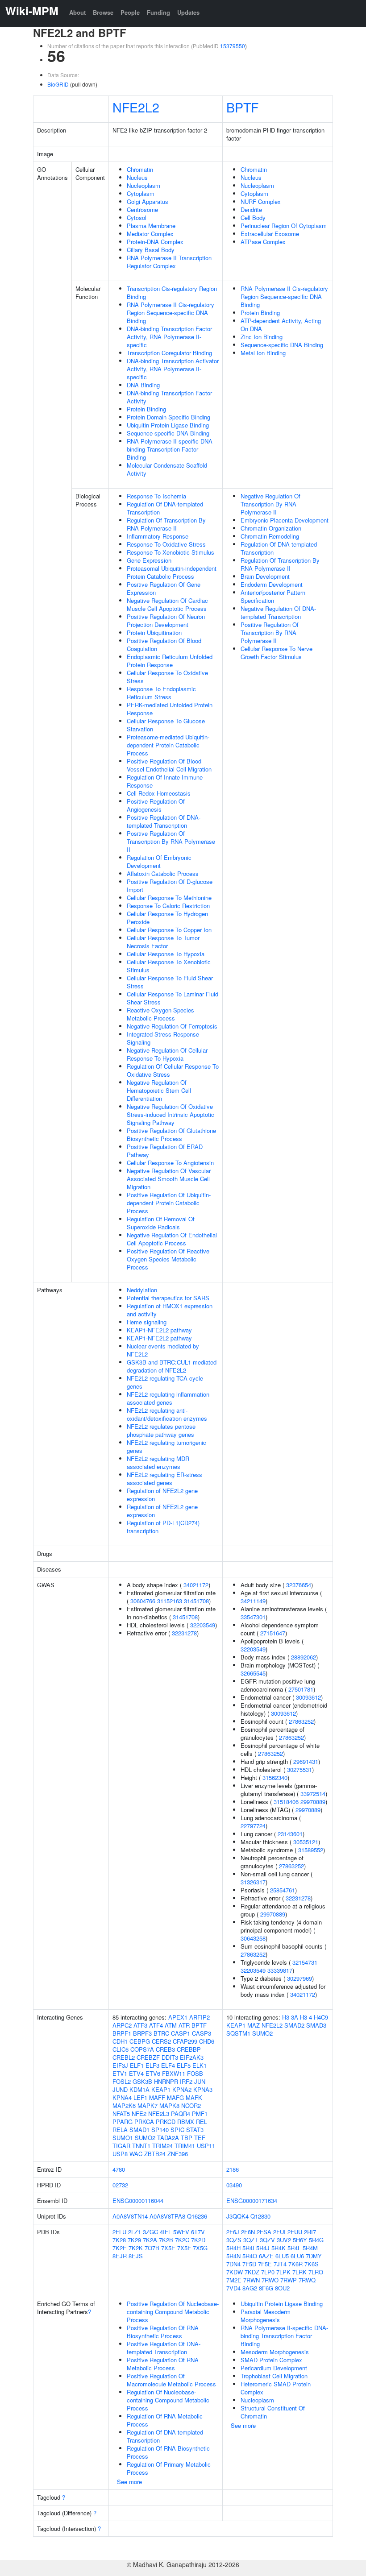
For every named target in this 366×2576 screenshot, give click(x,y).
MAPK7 (148, 2105)
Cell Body (253, 218)
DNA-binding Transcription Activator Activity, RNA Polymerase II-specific (173, 369)
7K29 (134, 2240)
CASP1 (181, 2033)
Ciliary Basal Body (151, 250)
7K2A (150, 2240)
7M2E (234, 2280)
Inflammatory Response (158, 536)
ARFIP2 (200, 2017)
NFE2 (139, 2113)
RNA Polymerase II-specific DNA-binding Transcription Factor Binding (171, 449)
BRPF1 (122, 2033)
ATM (171, 2025)
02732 (120, 2185)
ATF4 (156, 2025)
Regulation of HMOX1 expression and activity (170, 1310)
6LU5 (282, 2256)
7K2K (136, 2248)
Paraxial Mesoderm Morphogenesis (266, 2316)
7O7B (152, 2248)
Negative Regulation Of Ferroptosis (172, 1026)
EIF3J (120, 2065)
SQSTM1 (238, 2033)
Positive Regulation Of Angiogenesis (156, 805)
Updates (188, 12)
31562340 (275, 1777)
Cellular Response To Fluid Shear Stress (170, 982)
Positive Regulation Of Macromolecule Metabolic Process (171, 2380)
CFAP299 (185, 2041)
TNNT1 (141, 2146)
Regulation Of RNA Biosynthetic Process (168, 2452)
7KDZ (252, 2272)
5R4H (233, 2248)
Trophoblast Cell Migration (274, 2376)
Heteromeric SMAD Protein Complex (276, 2388)
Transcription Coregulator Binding (169, 353)
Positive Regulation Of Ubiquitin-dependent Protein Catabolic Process (169, 1203)
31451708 (196, 1601)
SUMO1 (123, 2138)
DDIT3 (170, 2057)
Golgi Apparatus (148, 201)
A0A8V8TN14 (130, 2216)
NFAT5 (121, 2113)
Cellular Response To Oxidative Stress (167, 677)
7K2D (198, 2240)
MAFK (194, 2097)
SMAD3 (316, 2025)
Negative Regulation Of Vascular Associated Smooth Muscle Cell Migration (169, 1179)
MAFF (157, 2097)
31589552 (311, 1850)
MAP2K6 (124, 2105)
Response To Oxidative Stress (166, 544)
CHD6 (207, 2041)
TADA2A (168, 2138)
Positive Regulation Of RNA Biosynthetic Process (163, 2332)
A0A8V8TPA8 (167, 2216)
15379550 (233, 46)
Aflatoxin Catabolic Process (163, 873)
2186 (233, 2169)
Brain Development (265, 576)
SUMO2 (145, 2138)
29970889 (313, 1802)
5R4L (294, 2248)
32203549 (203, 1625)
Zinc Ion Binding (262, 337)
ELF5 (184, 2065)
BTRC (161, 2033)
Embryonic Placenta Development (285, 520)
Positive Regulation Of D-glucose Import (170, 886)
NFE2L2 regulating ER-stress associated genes (164, 1479)
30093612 (308, 1697)
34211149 (253, 1601)
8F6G (266, 2288)
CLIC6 (121, 2049)
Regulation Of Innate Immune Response (165, 781)
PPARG (123, 2122)
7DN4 (233, 2264)
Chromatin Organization (271, 528)
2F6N (248, 2232)
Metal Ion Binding (263, 353)
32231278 (184, 1633)
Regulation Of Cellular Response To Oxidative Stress (173, 1070)
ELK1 (200, 2065)
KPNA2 (182, 2089)
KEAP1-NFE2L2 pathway (159, 1330)
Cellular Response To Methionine (169, 898)
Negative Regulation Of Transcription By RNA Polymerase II (270, 504)
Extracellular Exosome (270, 234)
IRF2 (186, 2081)
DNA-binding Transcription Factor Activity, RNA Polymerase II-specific (169, 337)
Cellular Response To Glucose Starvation (166, 725)
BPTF (242, 107)
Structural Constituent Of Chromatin (273, 2412)
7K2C (182, 2240)
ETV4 (136, 2073)
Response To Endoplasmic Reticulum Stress (161, 693)
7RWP (289, 2280)
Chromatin (140, 169)
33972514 (313, 1794)
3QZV (267, 2240)
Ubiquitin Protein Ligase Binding (168, 425)
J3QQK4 (237, 2216)
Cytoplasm (141, 193)
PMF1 (200, 2113)
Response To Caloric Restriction (168, 906)
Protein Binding (146, 409)
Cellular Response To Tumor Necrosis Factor (163, 942)
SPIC (177, 2130)
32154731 (305, 1962)
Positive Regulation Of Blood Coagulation (164, 645)
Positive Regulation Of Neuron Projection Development (166, 620)
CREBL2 (124, 2057)
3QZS (234, 2240)
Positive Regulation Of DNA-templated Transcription (164, 821)
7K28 (119, 2240)
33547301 (253, 1617)
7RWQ (307, 2280)
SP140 (160, 2130)
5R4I (248, 2248)
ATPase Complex (263, 242)
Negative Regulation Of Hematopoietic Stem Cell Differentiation (159, 1090)
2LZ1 (135, 2232)
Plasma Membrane (151, 226)
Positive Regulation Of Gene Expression (164, 588)
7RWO (270, 2280)
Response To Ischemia (156, 496)
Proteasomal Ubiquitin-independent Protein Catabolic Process (172, 572)
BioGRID (58, 84)
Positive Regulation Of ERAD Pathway (165, 1151)
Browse (103, 12)
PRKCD (166, 2122)
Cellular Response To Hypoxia (166, 954)
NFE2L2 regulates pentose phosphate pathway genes (161, 1430)
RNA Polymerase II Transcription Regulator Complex (169, 262)
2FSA (264, 2232)
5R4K (279, 2248)
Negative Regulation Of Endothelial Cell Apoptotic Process (172, 1239)
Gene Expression (149, 560)
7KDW (235, 2272)
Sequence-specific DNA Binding (168, 433)
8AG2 (250, 2288)
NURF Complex (261, 201)
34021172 (196, 1585)
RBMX (186, 2122)
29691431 (306, 1761)
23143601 (290, 1834)
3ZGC (150, 2232)
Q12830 (260, 2216)
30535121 (306, 1842)
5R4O (250, 2256)
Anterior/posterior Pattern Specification (273, 596)
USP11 (206, 2146)
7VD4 (233, 2288)
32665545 (253, 1673)
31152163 (170, 1601)
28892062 (304, 1657)
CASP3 (202, 2033)
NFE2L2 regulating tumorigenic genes (166, 1446)
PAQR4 (181, 2113)
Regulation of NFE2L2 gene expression (162, 1495)
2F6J (233, 2232)
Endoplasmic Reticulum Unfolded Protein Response (170, 661)
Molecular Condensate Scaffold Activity (167, 469)
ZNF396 (178, 2154)
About (77, 12)
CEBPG (140, 2041)
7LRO (316, 2272)
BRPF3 (142, 2033)
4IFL (166, 2232)
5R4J (263, 2248)
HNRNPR (166, 2081)
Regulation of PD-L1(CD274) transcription (163, 1527)
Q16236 (197, 2216)
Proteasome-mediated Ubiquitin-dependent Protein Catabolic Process (168, 745)
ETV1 (120, 2073)
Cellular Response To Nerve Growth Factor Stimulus (277, 653)
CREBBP (189, 2049)
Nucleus (137, 177)
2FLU (119, 2232)
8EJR (120, 2256)
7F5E (265, 2264)
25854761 (283, 1890)
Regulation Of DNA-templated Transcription (165, 508)
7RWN (252, 2280)
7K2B (166, 2240)
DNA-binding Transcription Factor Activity (169, 397)
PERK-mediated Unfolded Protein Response (170, 709)
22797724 (253, 1826)
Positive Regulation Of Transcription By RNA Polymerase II (171, 841)
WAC (136, 2154)
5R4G (316, 2240)
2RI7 (310, 2232)
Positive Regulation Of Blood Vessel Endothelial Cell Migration (169, 765)
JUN (200, 2081)
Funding (158, 12)
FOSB (195, 2073)
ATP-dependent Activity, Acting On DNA (281, 325)
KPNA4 (122, 2097)
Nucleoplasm (143, 185)
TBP (187, 2138)
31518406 (286, 1802)
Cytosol (137, 218)
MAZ (254, 2025)
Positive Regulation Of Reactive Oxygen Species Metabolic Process (168, 1259)
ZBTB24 (155, 2154)
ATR (184, 2025)
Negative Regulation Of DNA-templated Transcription (278, 612)
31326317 (253, 1882)
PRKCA (144, 2122)
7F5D (249, 2264)
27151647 (273, 1633)
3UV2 (284, 2240)
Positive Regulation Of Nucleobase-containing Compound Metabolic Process (173, 2312)
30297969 (299, 1978)
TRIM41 (185, 2146)
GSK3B (142, 2081)
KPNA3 (203, 2089)
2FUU (295, 2232)
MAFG (175, 2097)
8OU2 (282, 2288)
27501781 (301, 1689)
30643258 (253, 1938)
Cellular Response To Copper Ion (169, 930)
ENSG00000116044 (138, 2201)
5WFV (181, 2232)
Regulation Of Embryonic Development (159, 861)
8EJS (136, 2256)
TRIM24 (162, 2146)
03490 (234, 2185)
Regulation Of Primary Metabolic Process (169, 2468)
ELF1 (137, 2065)
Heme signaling (147, 1322)
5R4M (310, 2248)
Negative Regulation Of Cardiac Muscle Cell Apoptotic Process (167, 604)
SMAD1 (139, 2130)
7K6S (312, 2264)
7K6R (295, 2264)
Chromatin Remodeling (270, 536)
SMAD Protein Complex (271, 2360)
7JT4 (280, 2264)
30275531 (299, 1769)
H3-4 (306, 2017)
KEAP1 (161, 2089)
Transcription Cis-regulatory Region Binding (172, 292)
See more (129, 2482)
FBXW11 (174, 2073)
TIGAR (121, 2146)
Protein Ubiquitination (154, 633)
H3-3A (290, 2017)
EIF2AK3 (192, 2057)
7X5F (184, 2248)
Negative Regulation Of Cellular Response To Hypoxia (167, 1054)
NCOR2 (191, 2105)
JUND (120, 2089)
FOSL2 (122, 2081)
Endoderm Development (272, 584)
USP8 (120, 2154)
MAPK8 (169, 2105)
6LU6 (297, 2256)
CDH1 (120, 2041)
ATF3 (140, 2025)
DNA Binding (143, 385)
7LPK (283, 2272)
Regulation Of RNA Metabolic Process (165, 2420)
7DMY (314, 2256)
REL (202, 2122)
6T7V (198, 2232)
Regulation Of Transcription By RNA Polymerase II (166, 524)
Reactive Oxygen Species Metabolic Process (160, 1014)
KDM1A (139, 2089)
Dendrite (251, 209)
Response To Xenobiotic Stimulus (171, 552)
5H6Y (300, 2240)
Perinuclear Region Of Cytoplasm (284, 226)
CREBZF (148, 2057)
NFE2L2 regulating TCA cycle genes (165, 1382)
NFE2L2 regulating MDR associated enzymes (158, 1462)
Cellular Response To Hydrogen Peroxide (167, 918)
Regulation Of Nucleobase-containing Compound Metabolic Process (168, 2400)
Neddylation (142, 1290)
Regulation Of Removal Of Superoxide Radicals (161, 1223)
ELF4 (168, 2065)
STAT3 (195, 2130)
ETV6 (153, 2073)
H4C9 (321, 2017)
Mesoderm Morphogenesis (275, 2352)
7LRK (299, 2272)
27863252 (301, 1721)
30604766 (143, 1601)
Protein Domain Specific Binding (168, 417)
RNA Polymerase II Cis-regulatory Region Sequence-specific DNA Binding (171, 313)
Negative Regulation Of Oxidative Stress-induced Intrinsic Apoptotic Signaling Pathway (171, 1114)
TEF (200, 2138)
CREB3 (165, 2049)
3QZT (251, 2240)
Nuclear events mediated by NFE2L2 (163, 1350)
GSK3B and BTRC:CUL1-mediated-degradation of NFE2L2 (173, 1366)
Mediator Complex (150, 234)
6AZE (266, 2256)
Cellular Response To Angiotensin (170, 1163)
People (130, 12)
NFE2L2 (136, 107)
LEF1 (140, 2097)
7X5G (200, 2248)
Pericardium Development (274, 2368)
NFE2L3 (159, 2113)
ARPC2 (122, 2025)
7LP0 (268, 2272)
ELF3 (152, 2065)
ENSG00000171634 (252, 2201)
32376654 (299, 1585)
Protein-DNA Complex (155, 242)
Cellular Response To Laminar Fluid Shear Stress (173, 998)
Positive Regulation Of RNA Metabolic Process (163, 2364)
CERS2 (161, 2041)
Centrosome (142, 209)
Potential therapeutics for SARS (168, 1298)
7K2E (120, 2248)
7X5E (168, 2248)
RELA (120, 2130)
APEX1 (178, 2017)
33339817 (280, 1970)
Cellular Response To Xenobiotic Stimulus (169, 966)
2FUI (279, 2232)
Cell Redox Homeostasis (159, 793)
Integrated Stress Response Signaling (163, 1038)
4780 (119, 2169)
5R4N (233, 2256)
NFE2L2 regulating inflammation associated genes (168, 1398)
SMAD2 (294, 2025)
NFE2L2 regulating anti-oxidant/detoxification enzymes (167, 1414)
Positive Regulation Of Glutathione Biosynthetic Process (171, 1135)
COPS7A (142, 2049)
